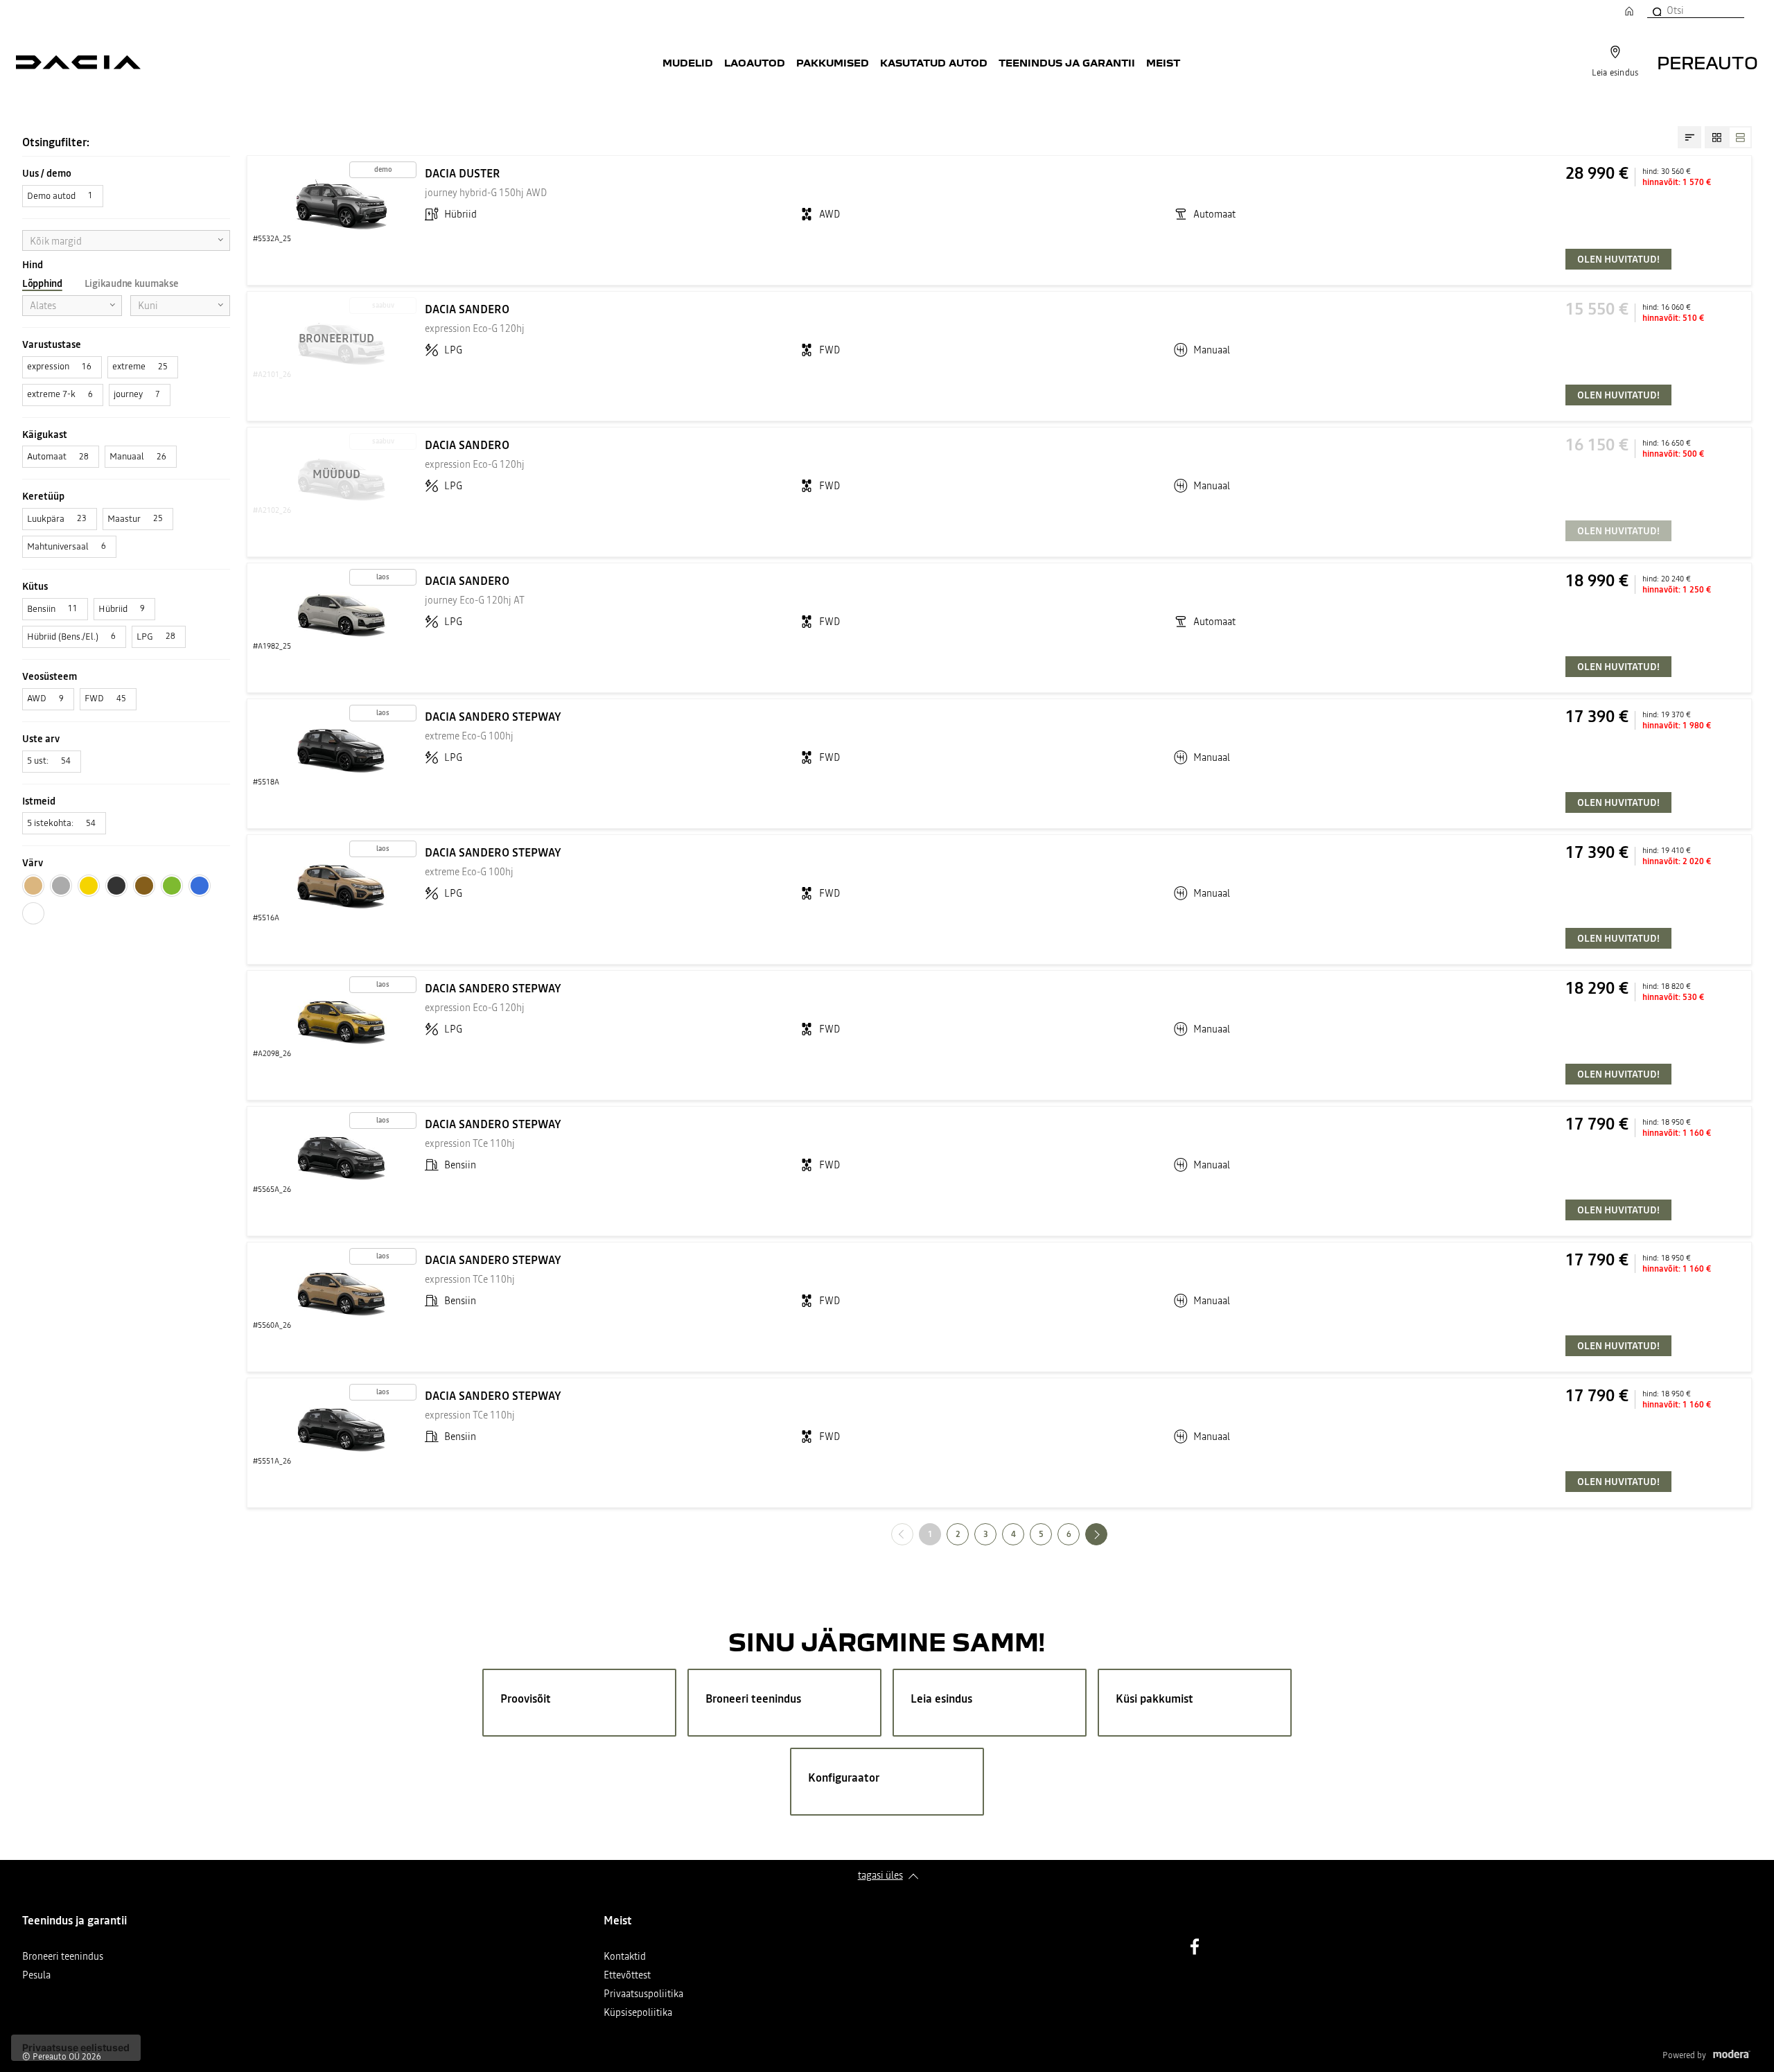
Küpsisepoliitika (638, 2013)
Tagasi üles (880, 1875)
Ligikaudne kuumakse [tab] (132, 283)
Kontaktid (625, 1957)
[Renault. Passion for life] (78, 62)
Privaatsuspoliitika (643, 1995)
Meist (1163, 62)
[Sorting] (1689, 137)
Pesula (36, 1976)
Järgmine (1107, 1534)
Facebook (1195, 1947)
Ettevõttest (627, 1976)
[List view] (1740, 137)
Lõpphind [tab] (42, 283)
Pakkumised (833, 62)
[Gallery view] (1716, 137)
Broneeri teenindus (63, 1957)
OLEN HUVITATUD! (1618, 259)
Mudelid (688, 62)
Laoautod (755, 62)
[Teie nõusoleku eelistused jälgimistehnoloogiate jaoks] (76, 2048)
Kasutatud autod (934, 62)
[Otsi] (1656, 10)
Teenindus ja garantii (1067, 62)
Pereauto (1707, 62)
